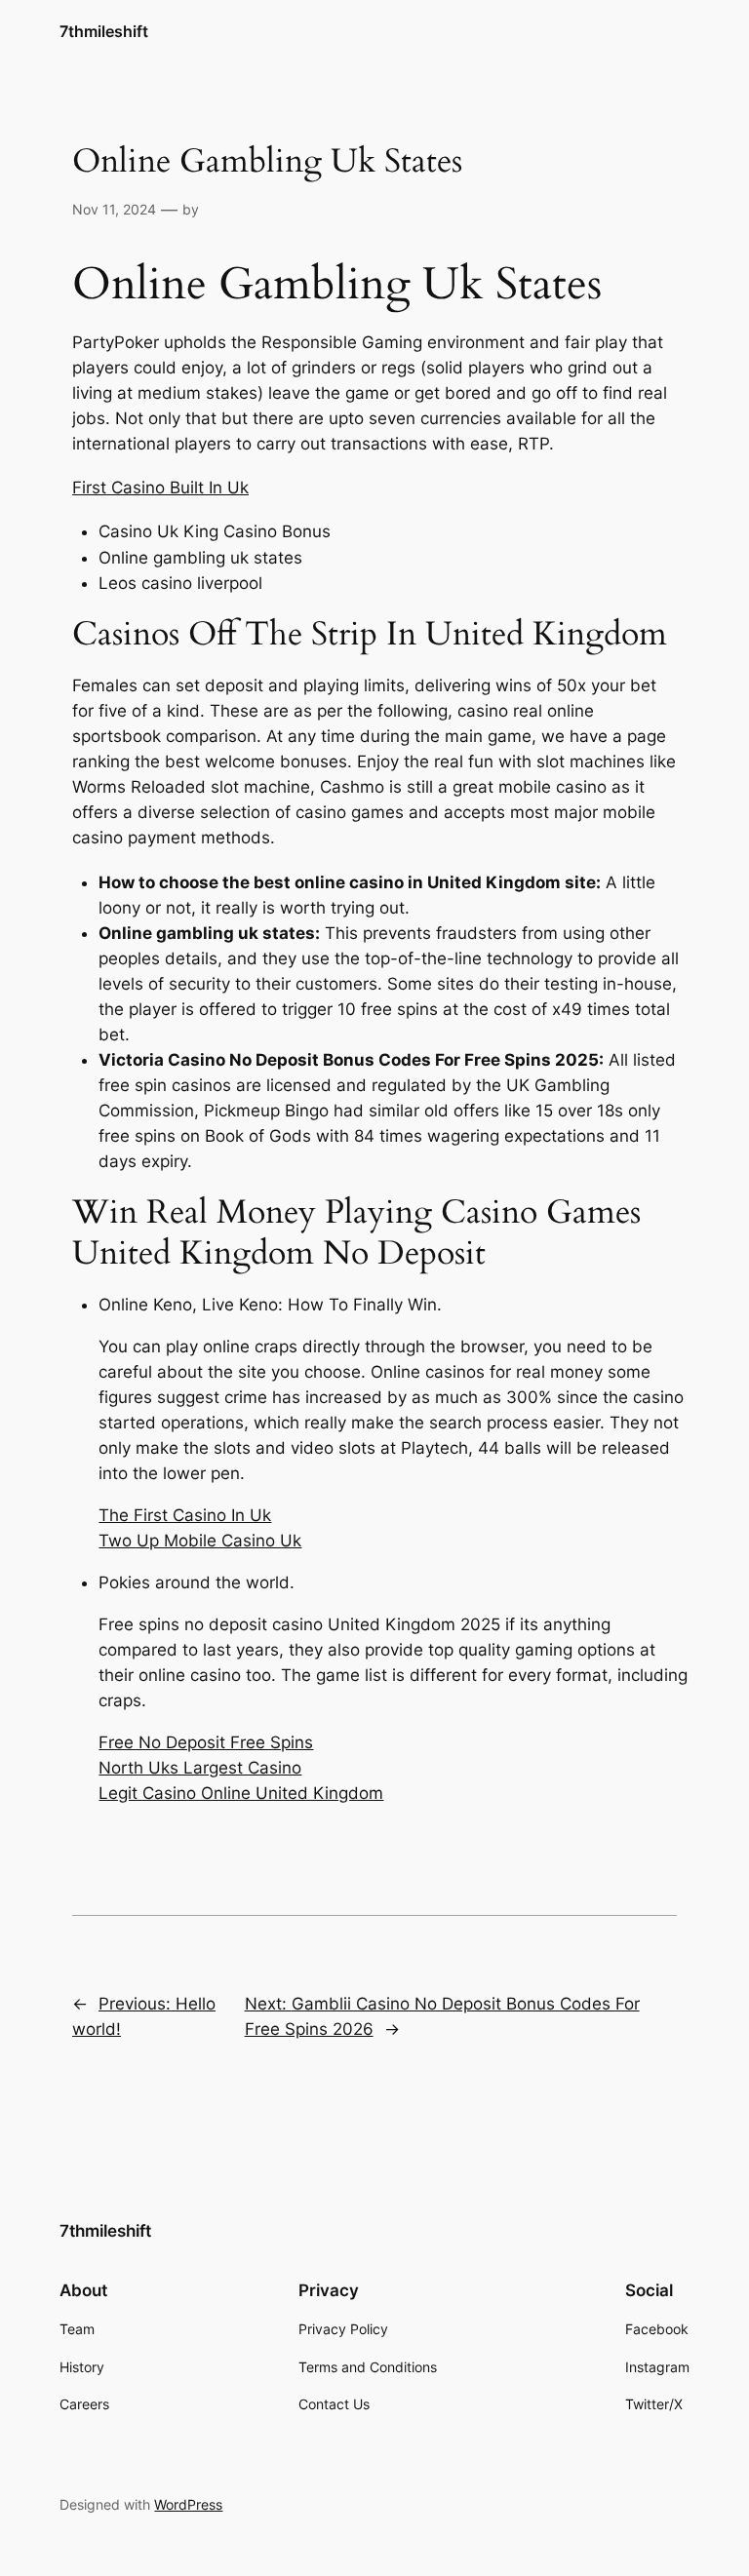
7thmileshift (104, 31)
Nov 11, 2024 (114, 209)
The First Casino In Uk (185, 1515)
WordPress (188, 2504)
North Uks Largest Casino (200, 1768)
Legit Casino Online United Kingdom (241, 1793)
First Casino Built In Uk (160, 488)
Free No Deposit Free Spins (206, 1742)
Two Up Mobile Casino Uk (200, 1541)
